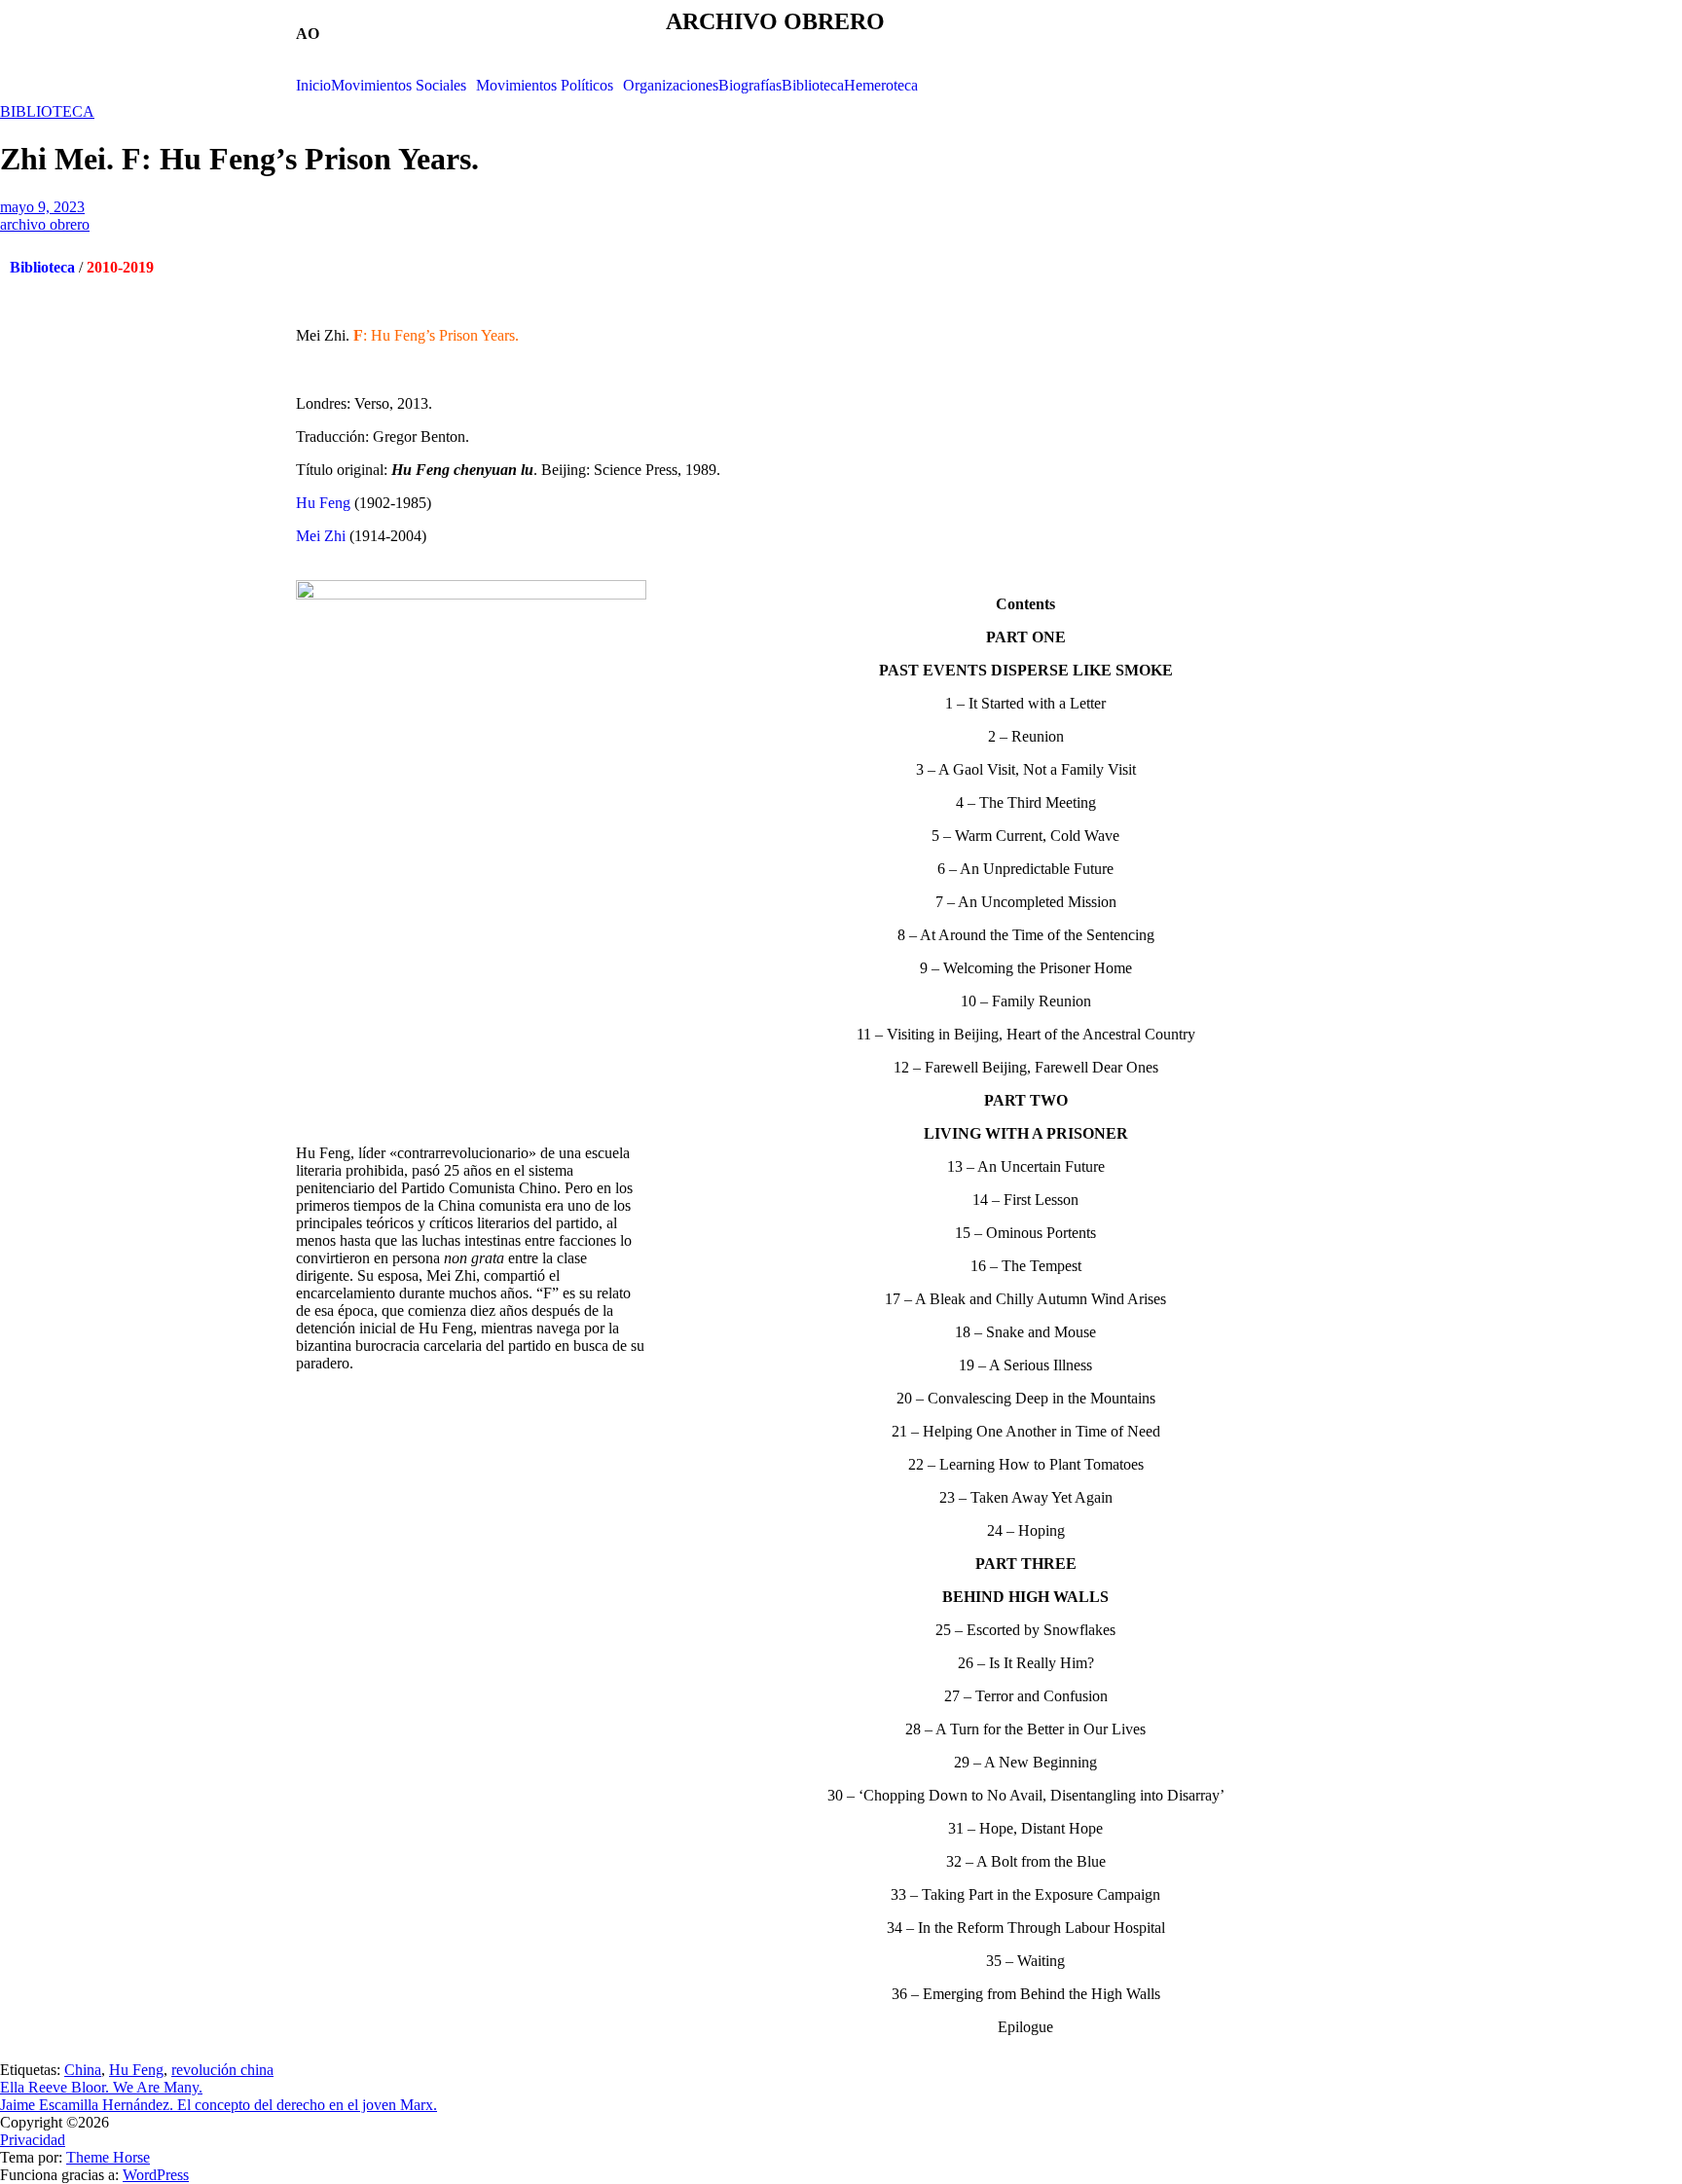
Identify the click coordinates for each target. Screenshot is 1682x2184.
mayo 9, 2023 (42, 207)
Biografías (750, 86)
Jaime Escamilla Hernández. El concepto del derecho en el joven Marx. (219, 2105)
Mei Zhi (321, 536)
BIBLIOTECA (47, 111)
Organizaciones (671, 86)
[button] (403, 86)
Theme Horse (108, 2157)
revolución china (222, 2070)
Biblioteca (813, 86)
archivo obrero (45, 224)
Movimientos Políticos (545, 86)
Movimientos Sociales (399, 86)
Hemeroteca (881, 86)
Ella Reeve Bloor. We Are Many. (101, 2087)
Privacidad (33, 2140)
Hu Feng (323, 503)
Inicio (313, 86)
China (83, 2070)
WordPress (156, 2175)
